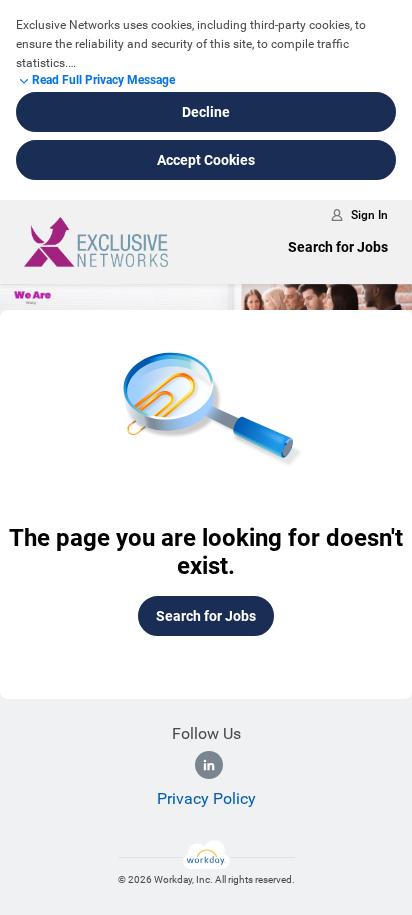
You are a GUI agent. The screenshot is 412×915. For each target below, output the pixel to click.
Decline (206, 112)
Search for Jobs (338, 247)
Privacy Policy (206, 798)
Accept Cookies (206, 160)
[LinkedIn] (209, 765)
